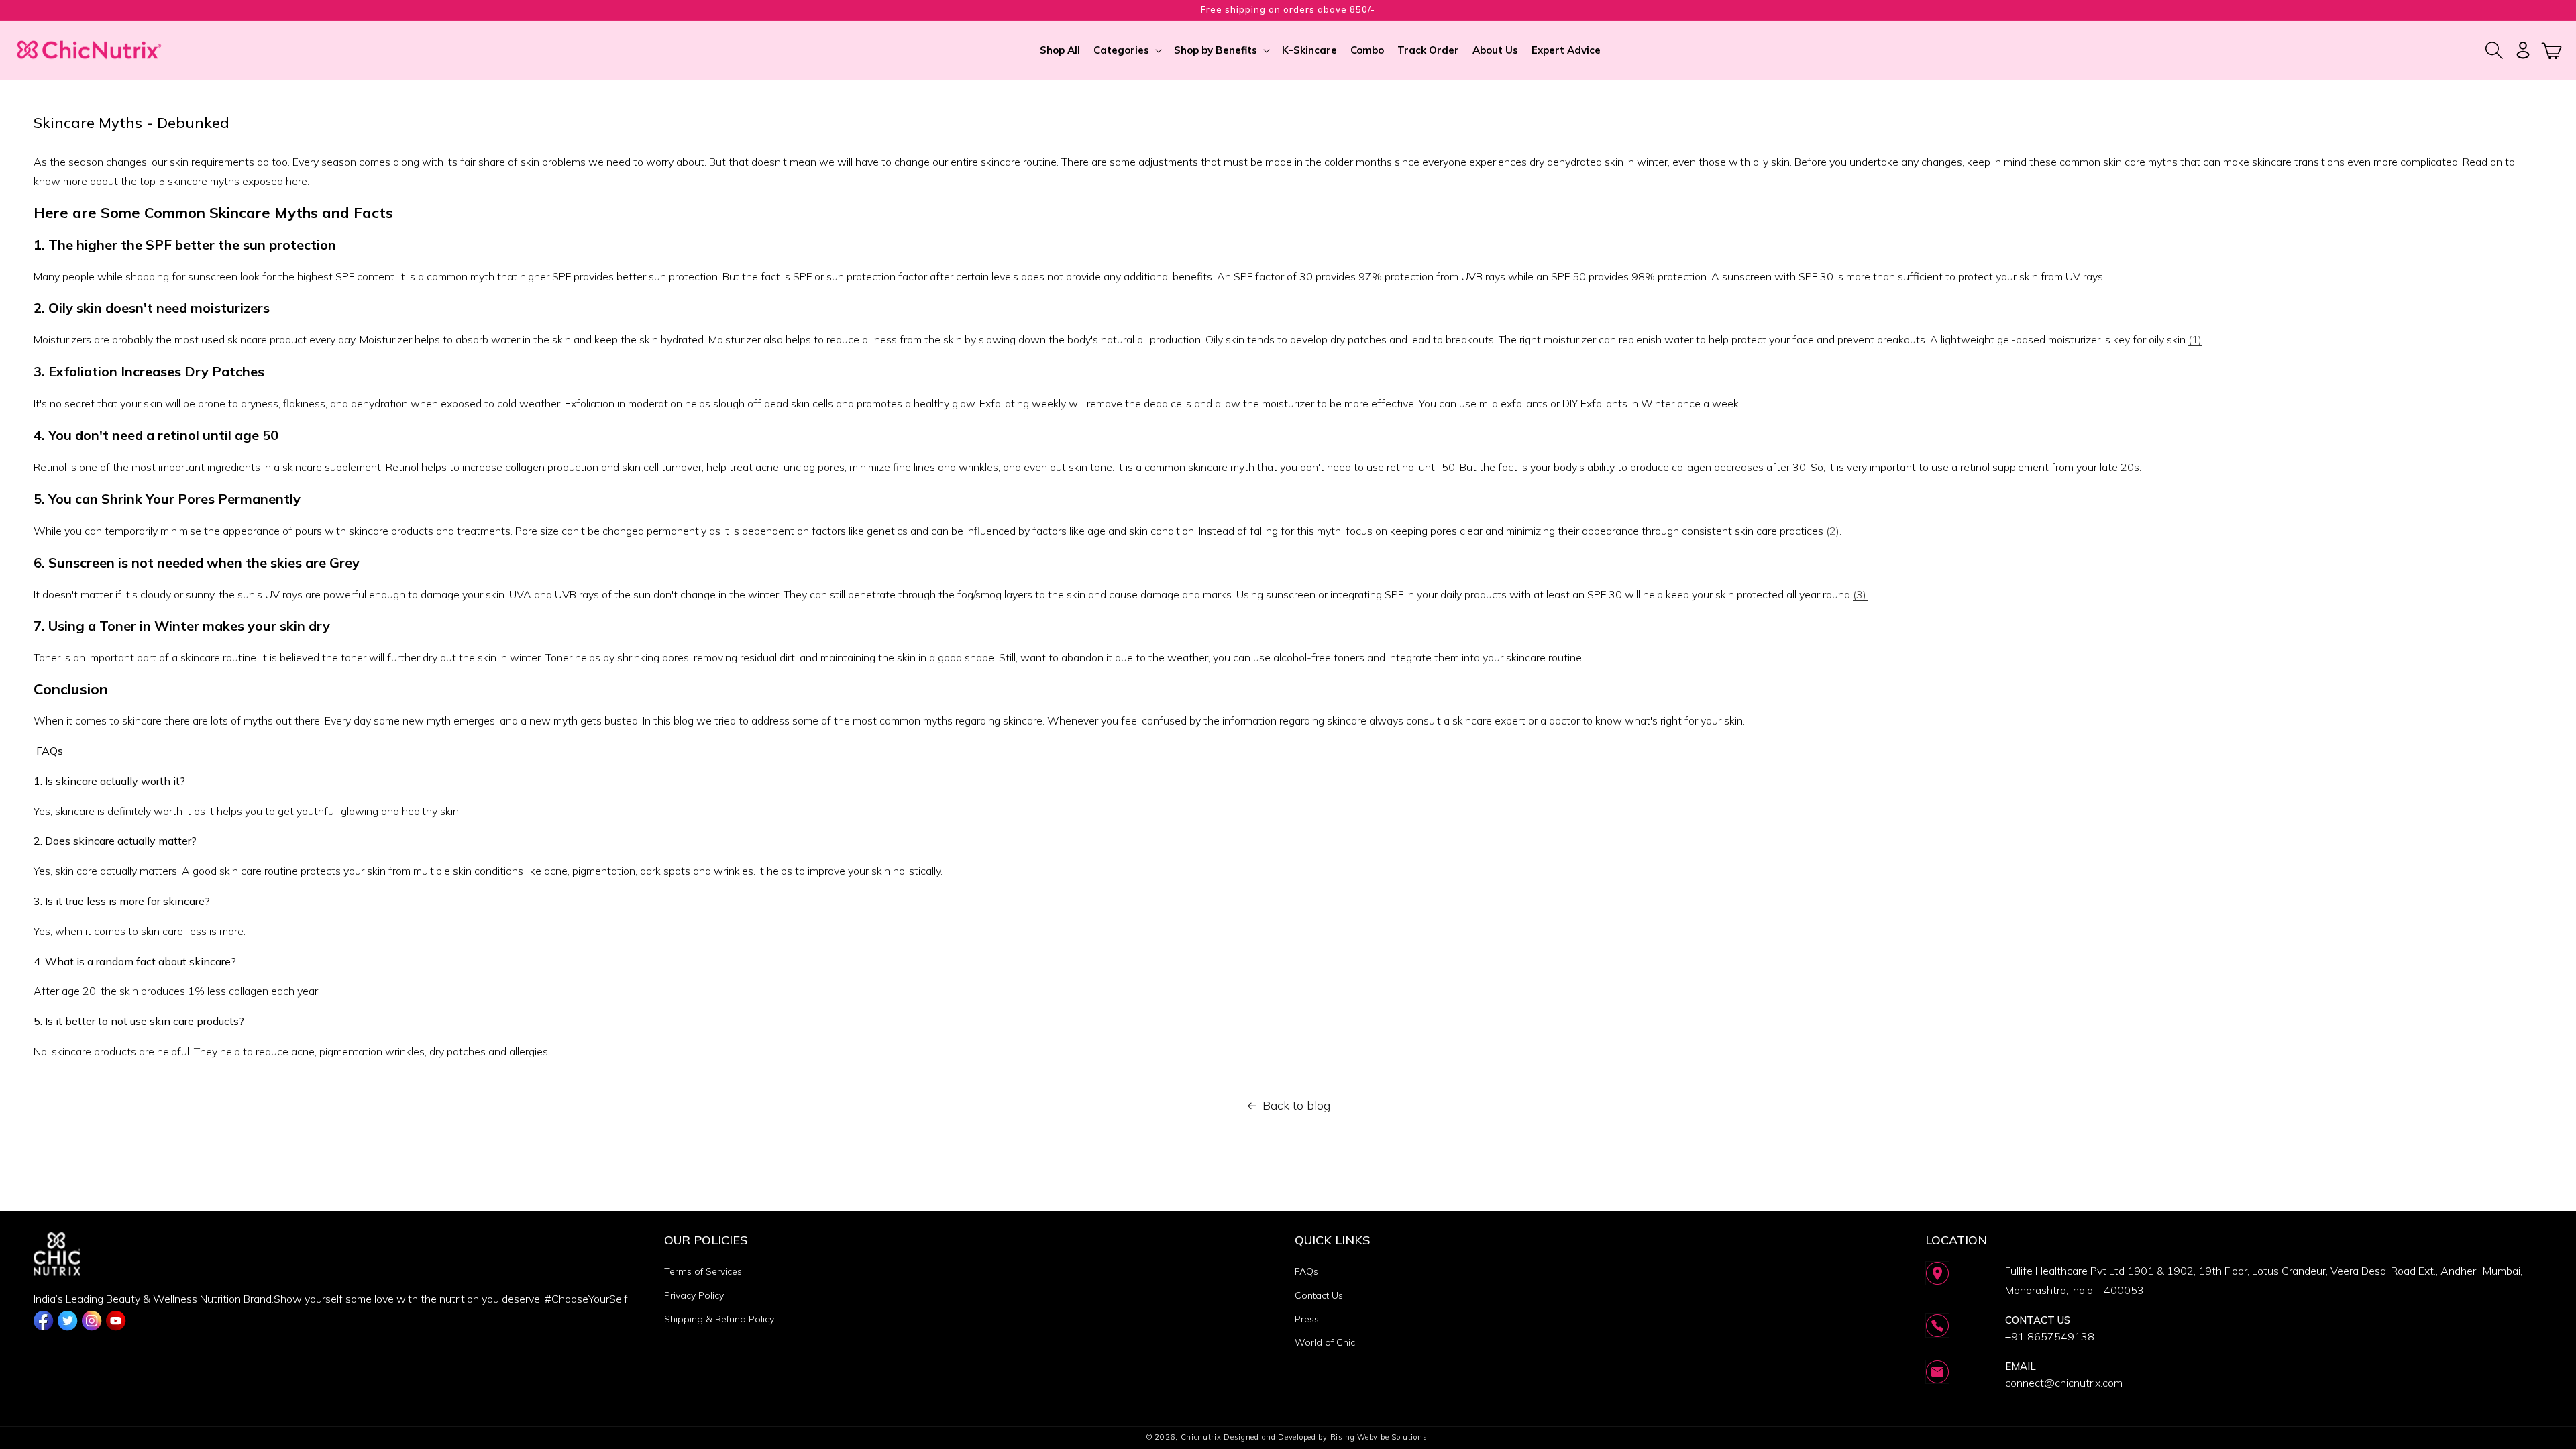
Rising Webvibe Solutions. (1380, 1437)
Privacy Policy (694, 1295)
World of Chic (1325, 1342)
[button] (1127, 50)
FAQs (1306, 1271)
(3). (1861, 594)
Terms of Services (703, 1271)
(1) (2195, 339)
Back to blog (1296, 1105)
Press (1307, 1319)
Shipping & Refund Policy (719, 1319)
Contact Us (1319, 1295)
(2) (1833, 531)
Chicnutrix (1201, 1437)
